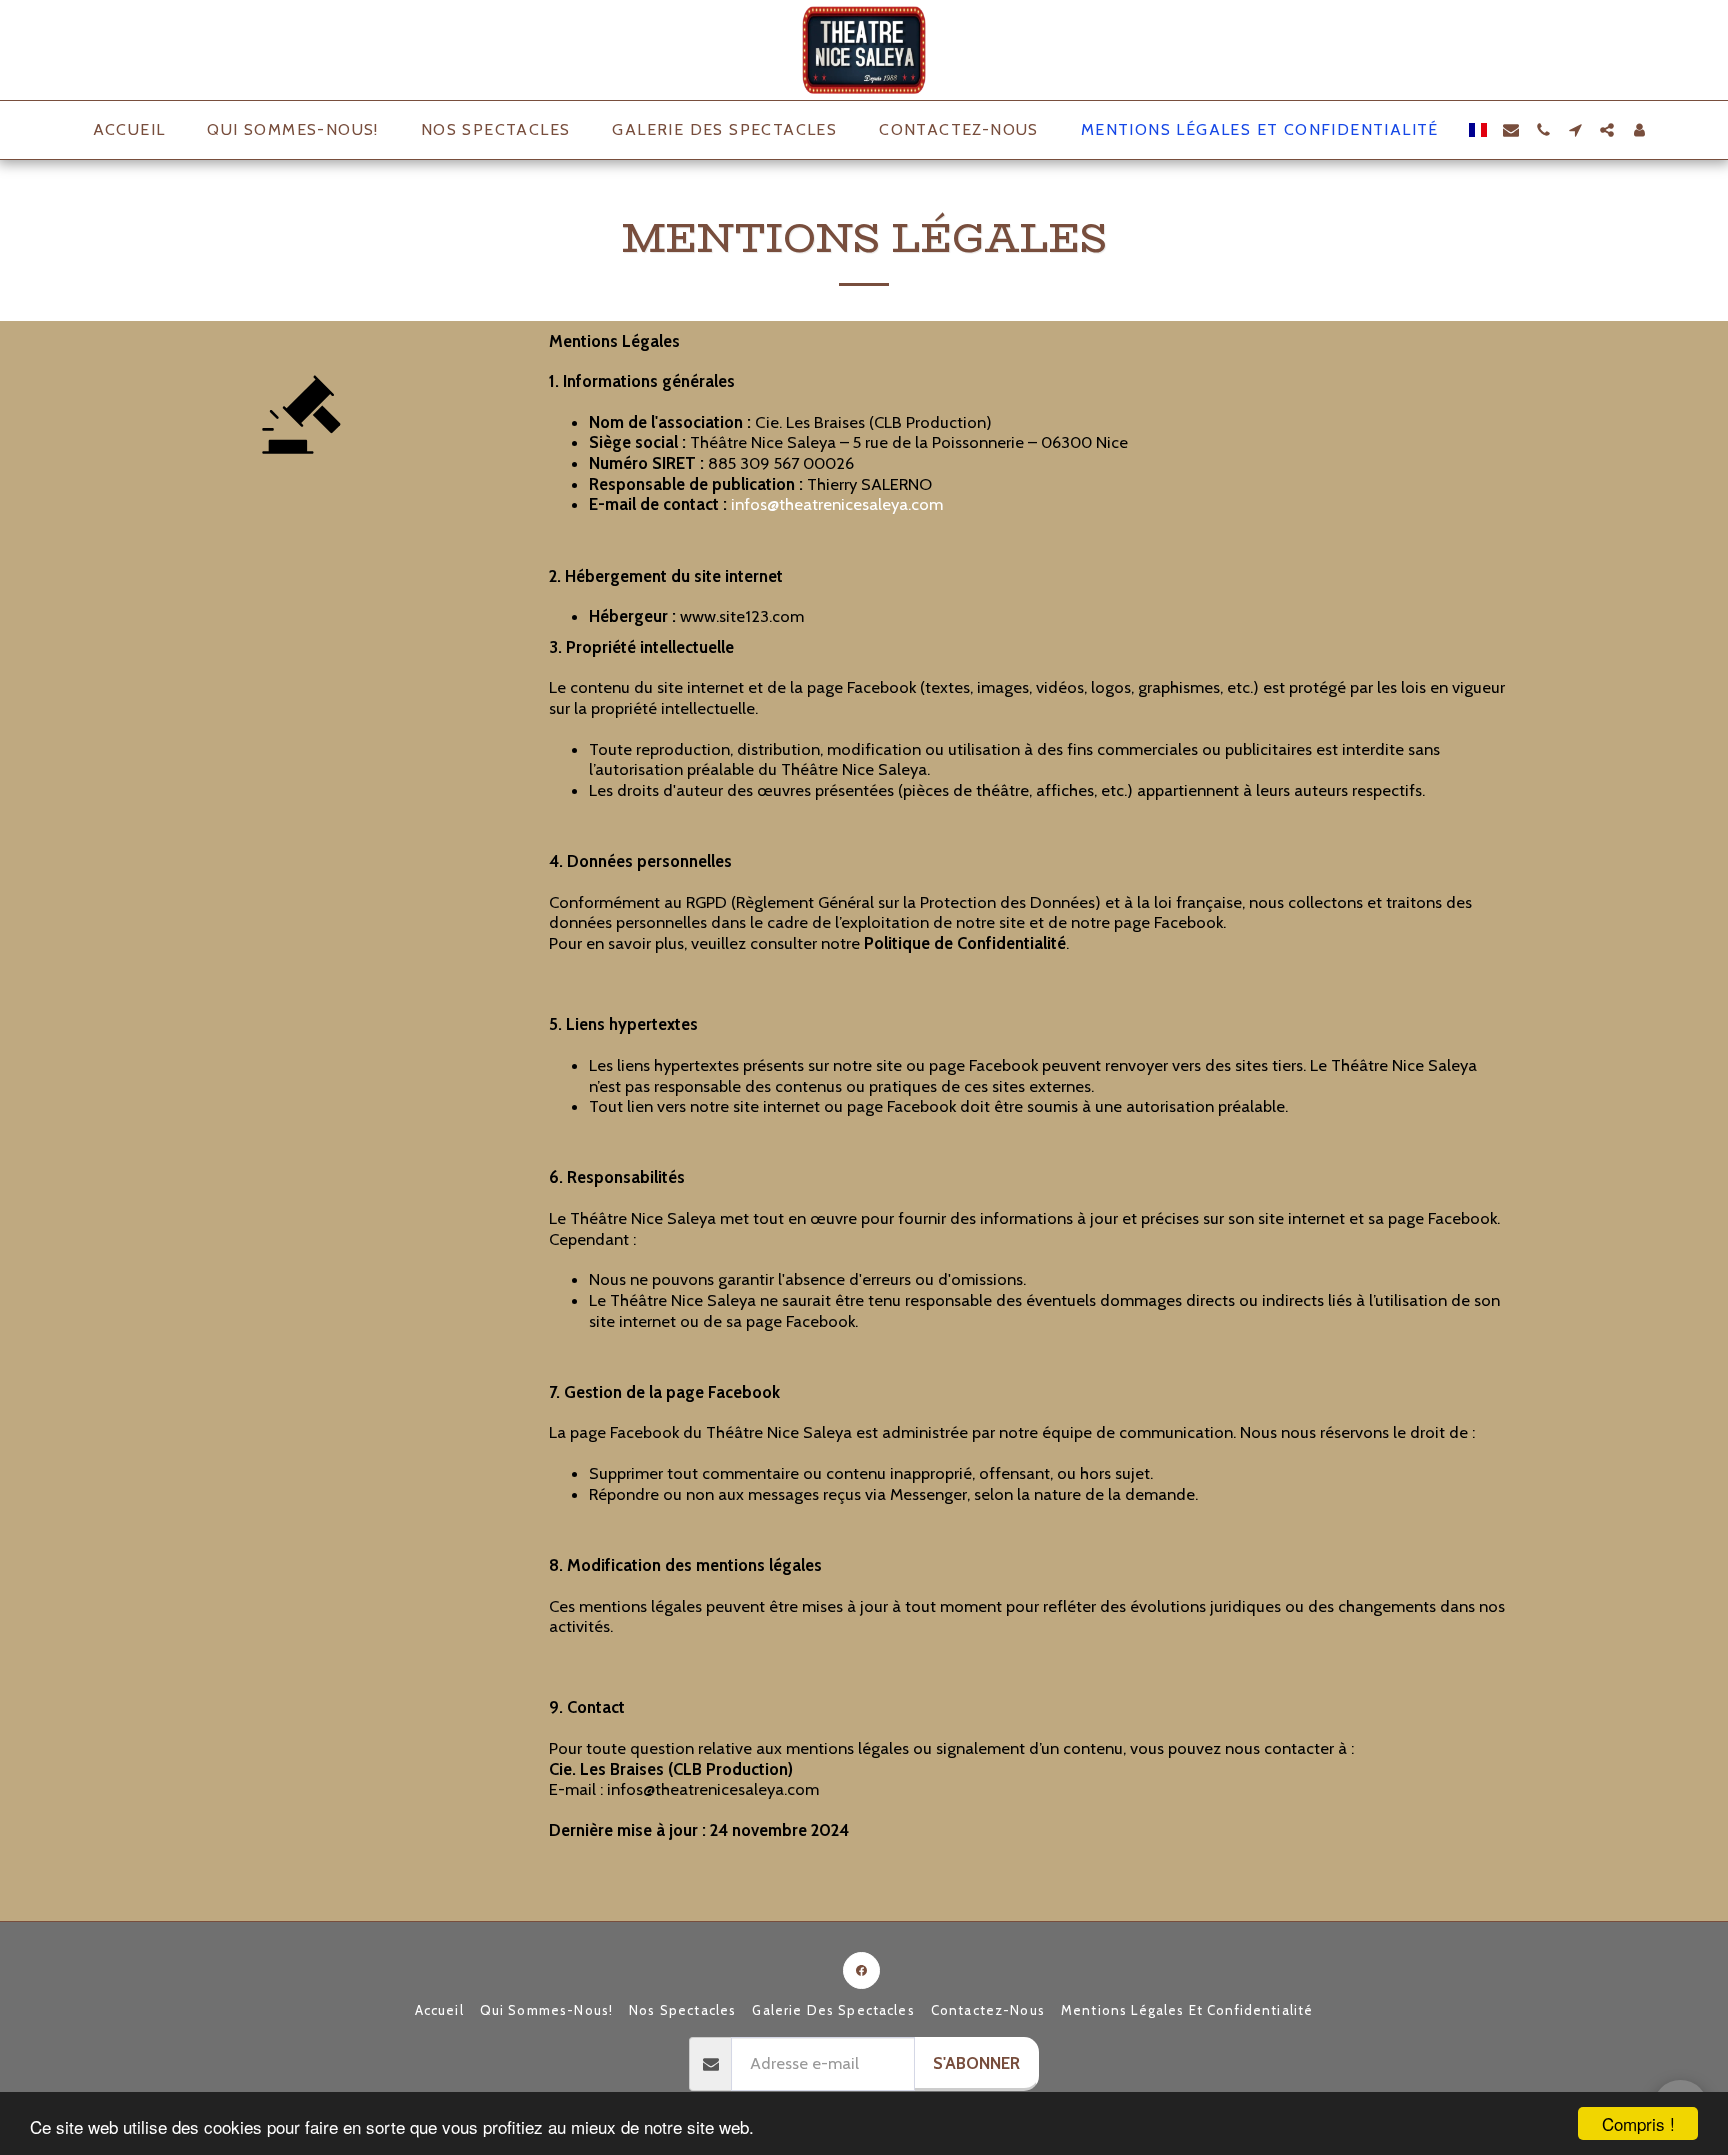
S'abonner (976, 2063)
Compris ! (1638, 2123)
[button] (1511, 130)
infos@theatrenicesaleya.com (837, 504)
